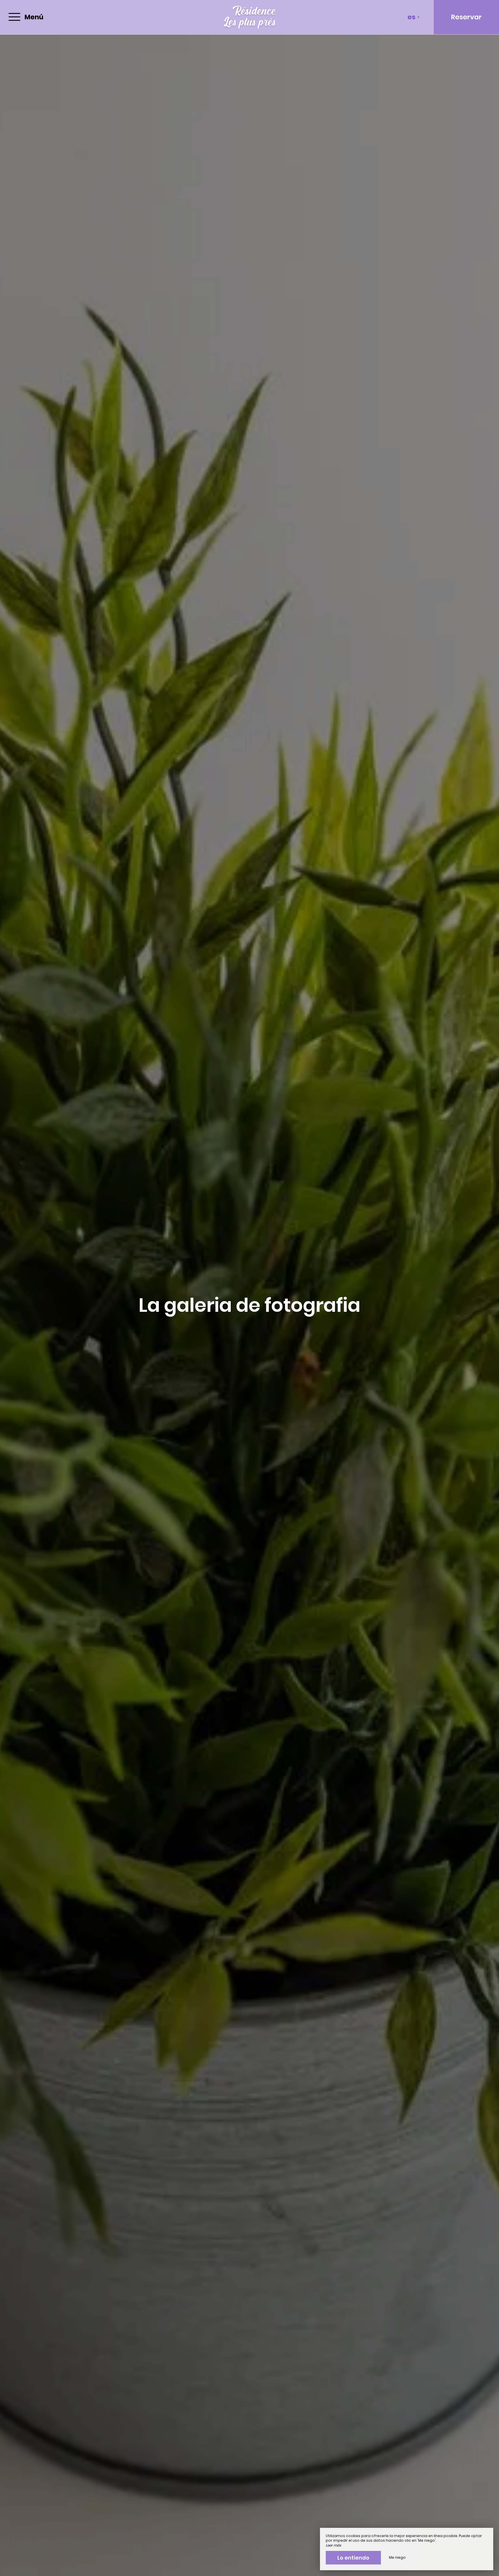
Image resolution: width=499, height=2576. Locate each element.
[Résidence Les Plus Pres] (249, 17)
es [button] (412, 17)
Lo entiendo (353, 2558)
